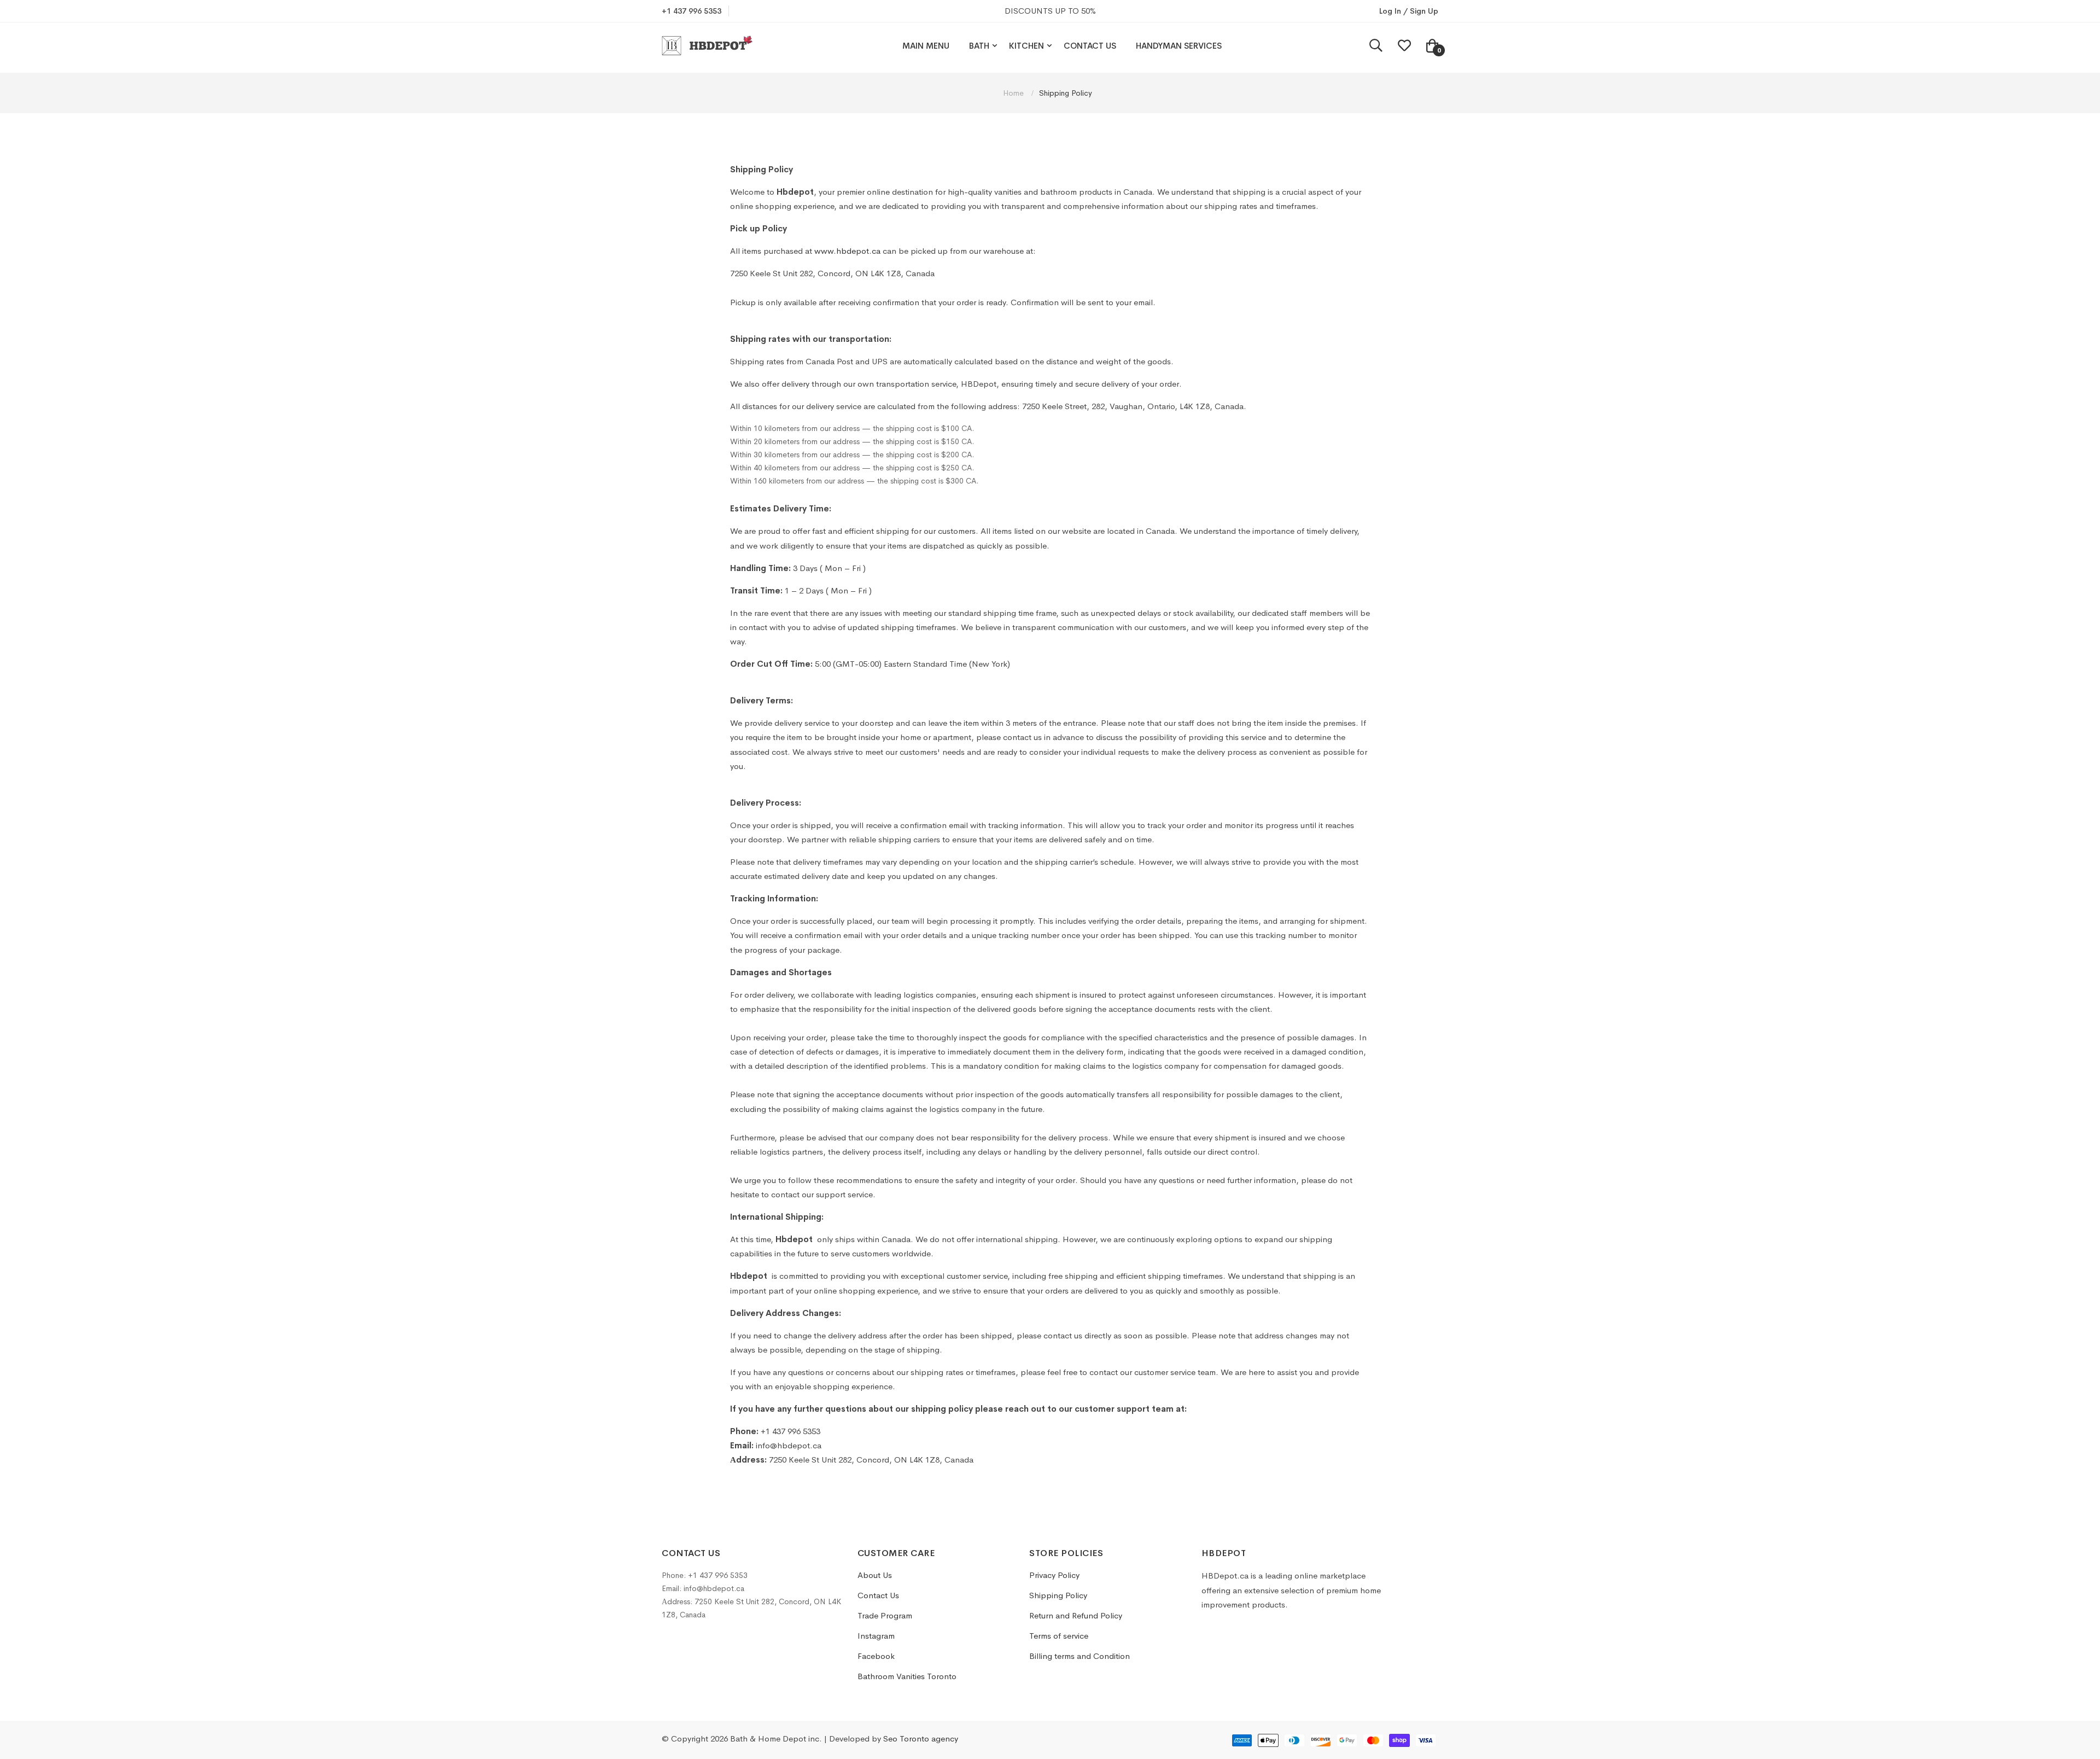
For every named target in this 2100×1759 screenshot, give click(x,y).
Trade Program (885, 1615)
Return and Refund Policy (1076, 1615)
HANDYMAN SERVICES (1179, 46)
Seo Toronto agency (921, 1738)
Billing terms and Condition (1080, 1656)
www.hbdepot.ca (847, 251)
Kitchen (1026, 46)
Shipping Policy (1058, 1595)
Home (1014, 93)
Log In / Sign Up (1409, 11)
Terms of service (1059, 1636)
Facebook (876, 1656)
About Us (875, 1575)
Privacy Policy (1054, 1575)
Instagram (876, 1636)
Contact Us (1090, 46)
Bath (979, 46)
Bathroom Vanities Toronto (907, 1676)
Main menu (926, 46)
